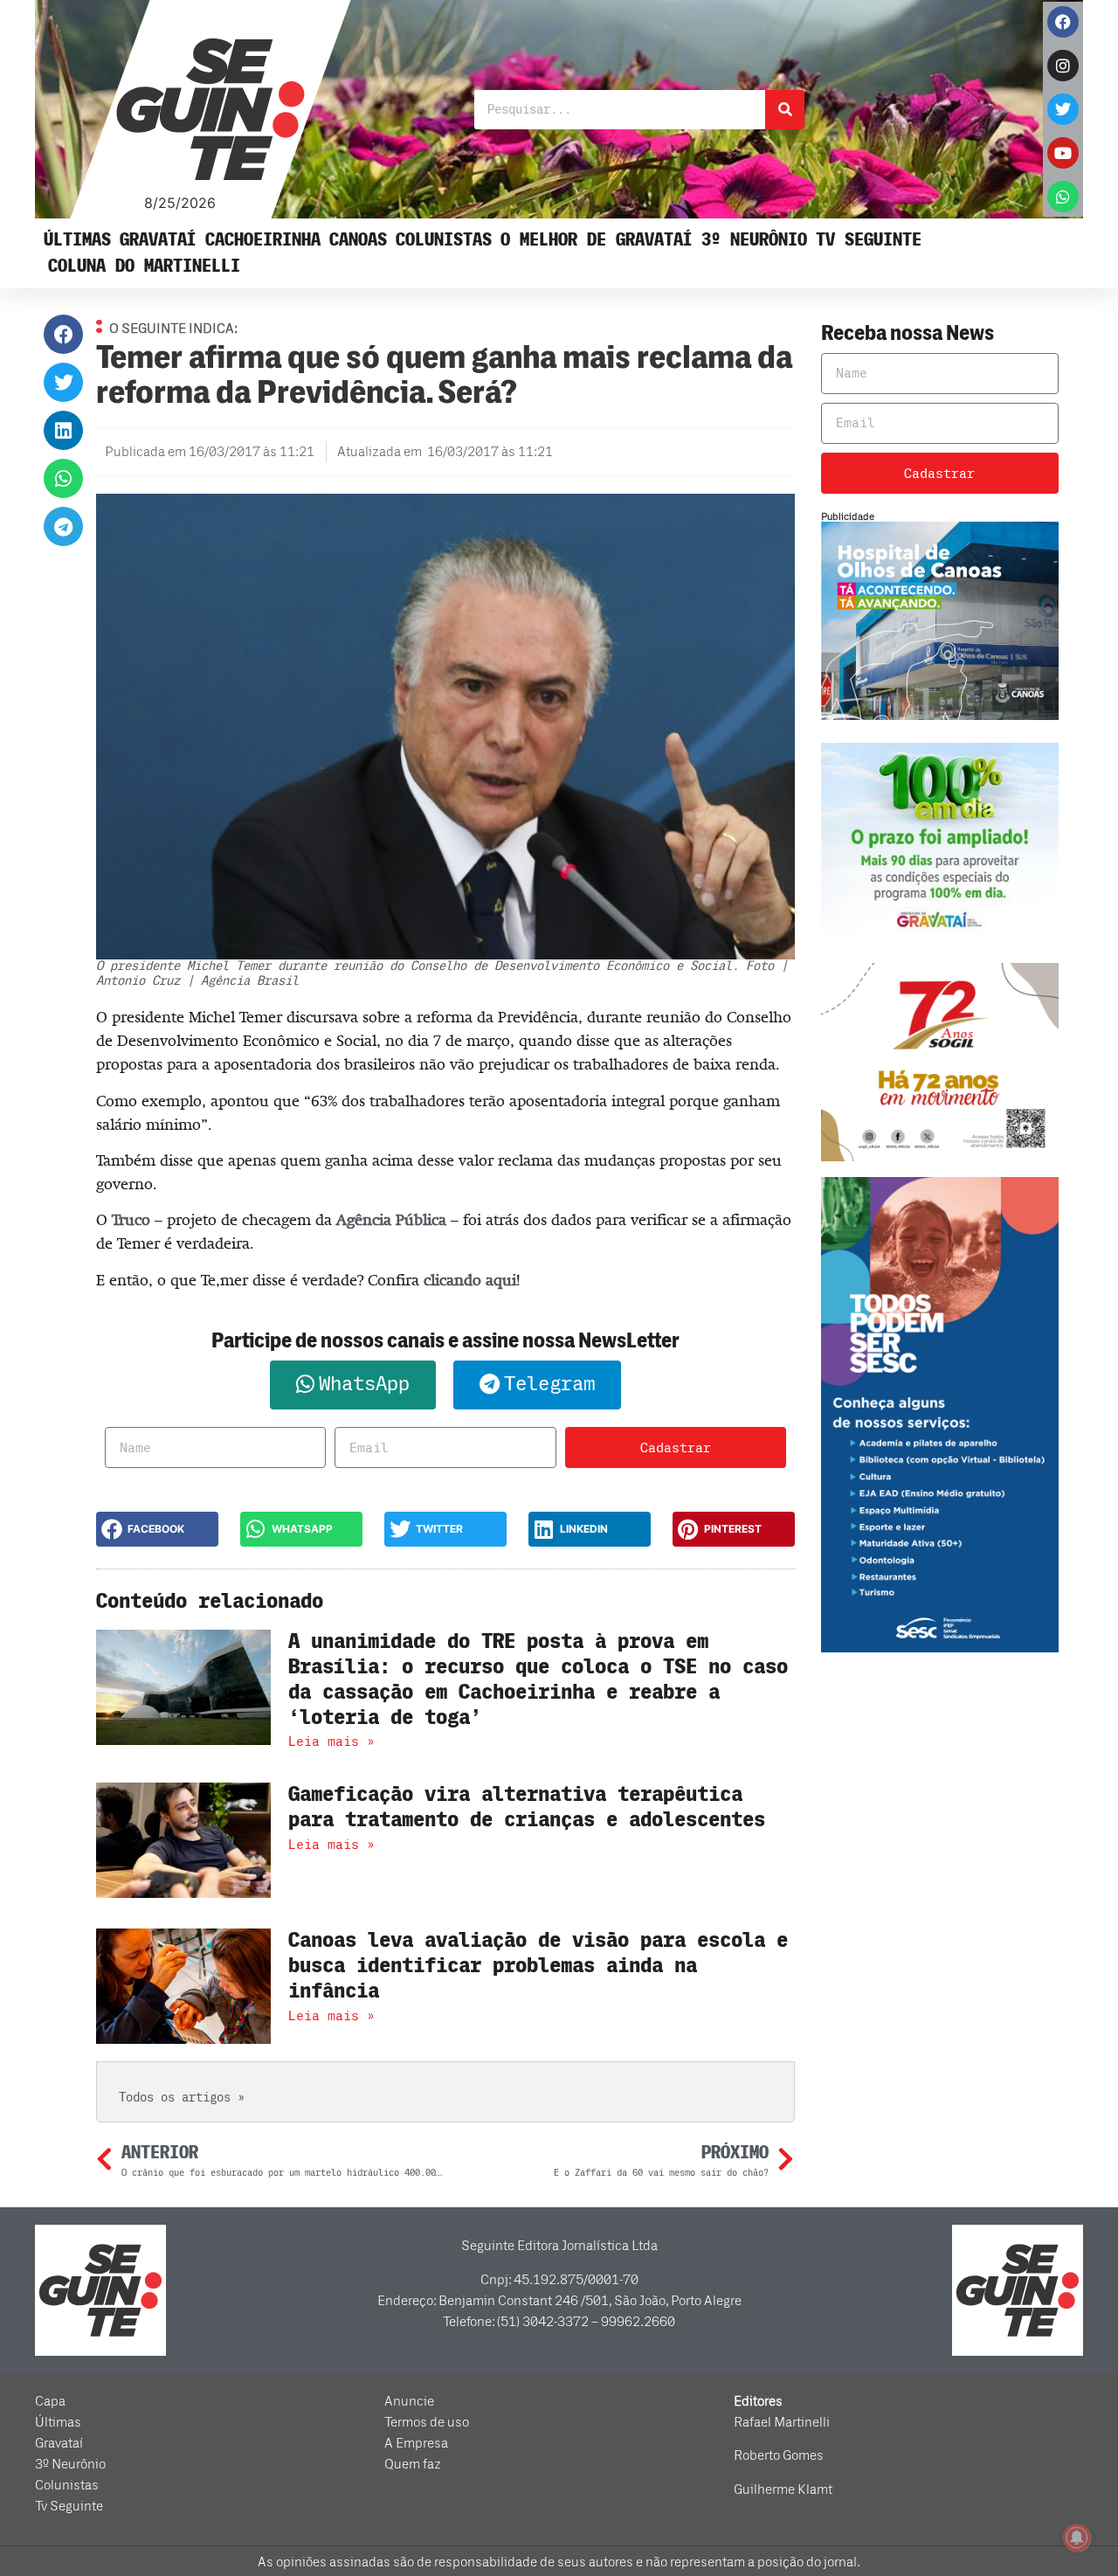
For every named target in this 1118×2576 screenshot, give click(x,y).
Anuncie (409, 2401)
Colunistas (444, 240)
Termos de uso (427, 2422)
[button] (63, 334)
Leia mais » (331, 1742)
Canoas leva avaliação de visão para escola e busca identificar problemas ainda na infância (538, 1966)
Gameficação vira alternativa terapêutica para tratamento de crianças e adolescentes (527, 1807)
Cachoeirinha (263, 240)
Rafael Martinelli (782, 2422)
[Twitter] (1063, 109)
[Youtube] (1063, 153)
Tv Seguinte (869, 240)
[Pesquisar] (785, 110)
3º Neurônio (754, 240)
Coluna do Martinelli (144, 266)
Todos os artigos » (182, 2098)
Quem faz (413, 2464)
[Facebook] (1063, 22)
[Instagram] (1063, 66)
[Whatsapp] (1063, 197)
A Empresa (416, 2443)
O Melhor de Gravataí (597, 240)
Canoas (358, 240)
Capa (50, 2401)
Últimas (77, 240)
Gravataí (158, 240)
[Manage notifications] (1077, 2538)
